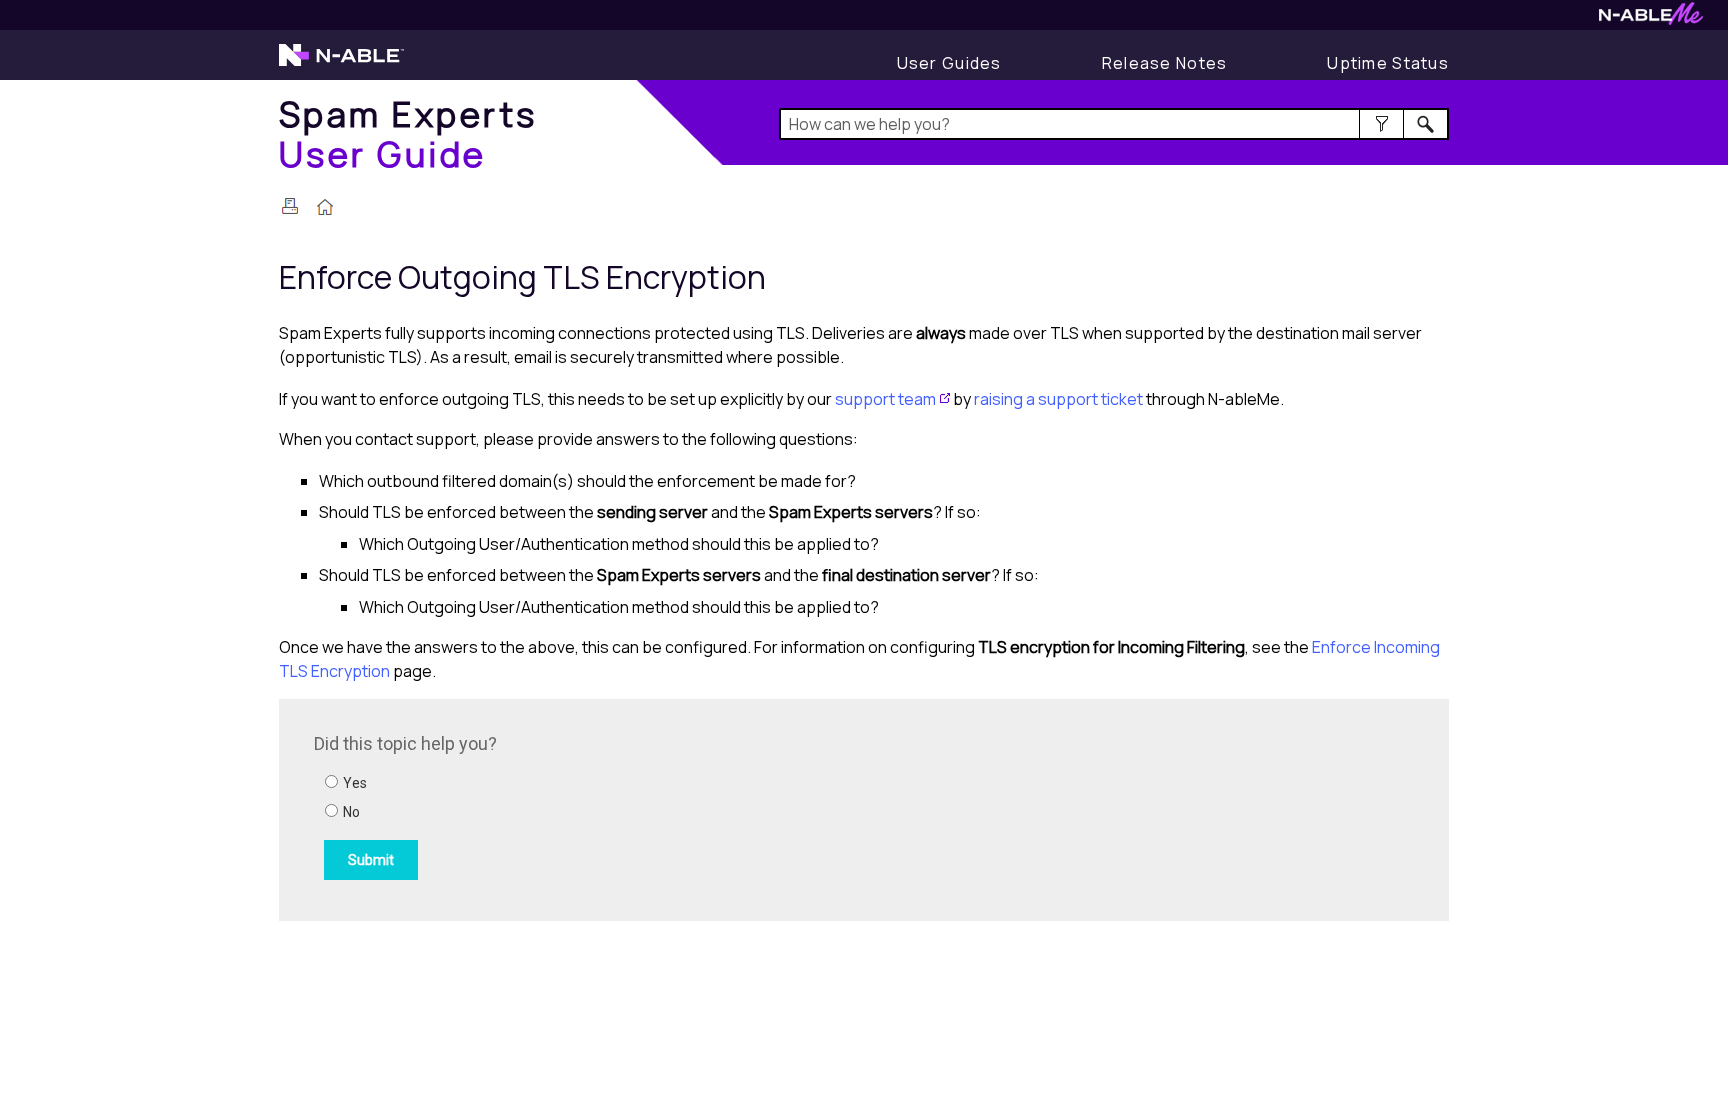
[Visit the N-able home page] (341, 64)
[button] (1381, 124)
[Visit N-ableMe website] (1651, 19)
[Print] (290, 206)
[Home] (325, 209)
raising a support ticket (1058, 399)
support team (885, 399)
